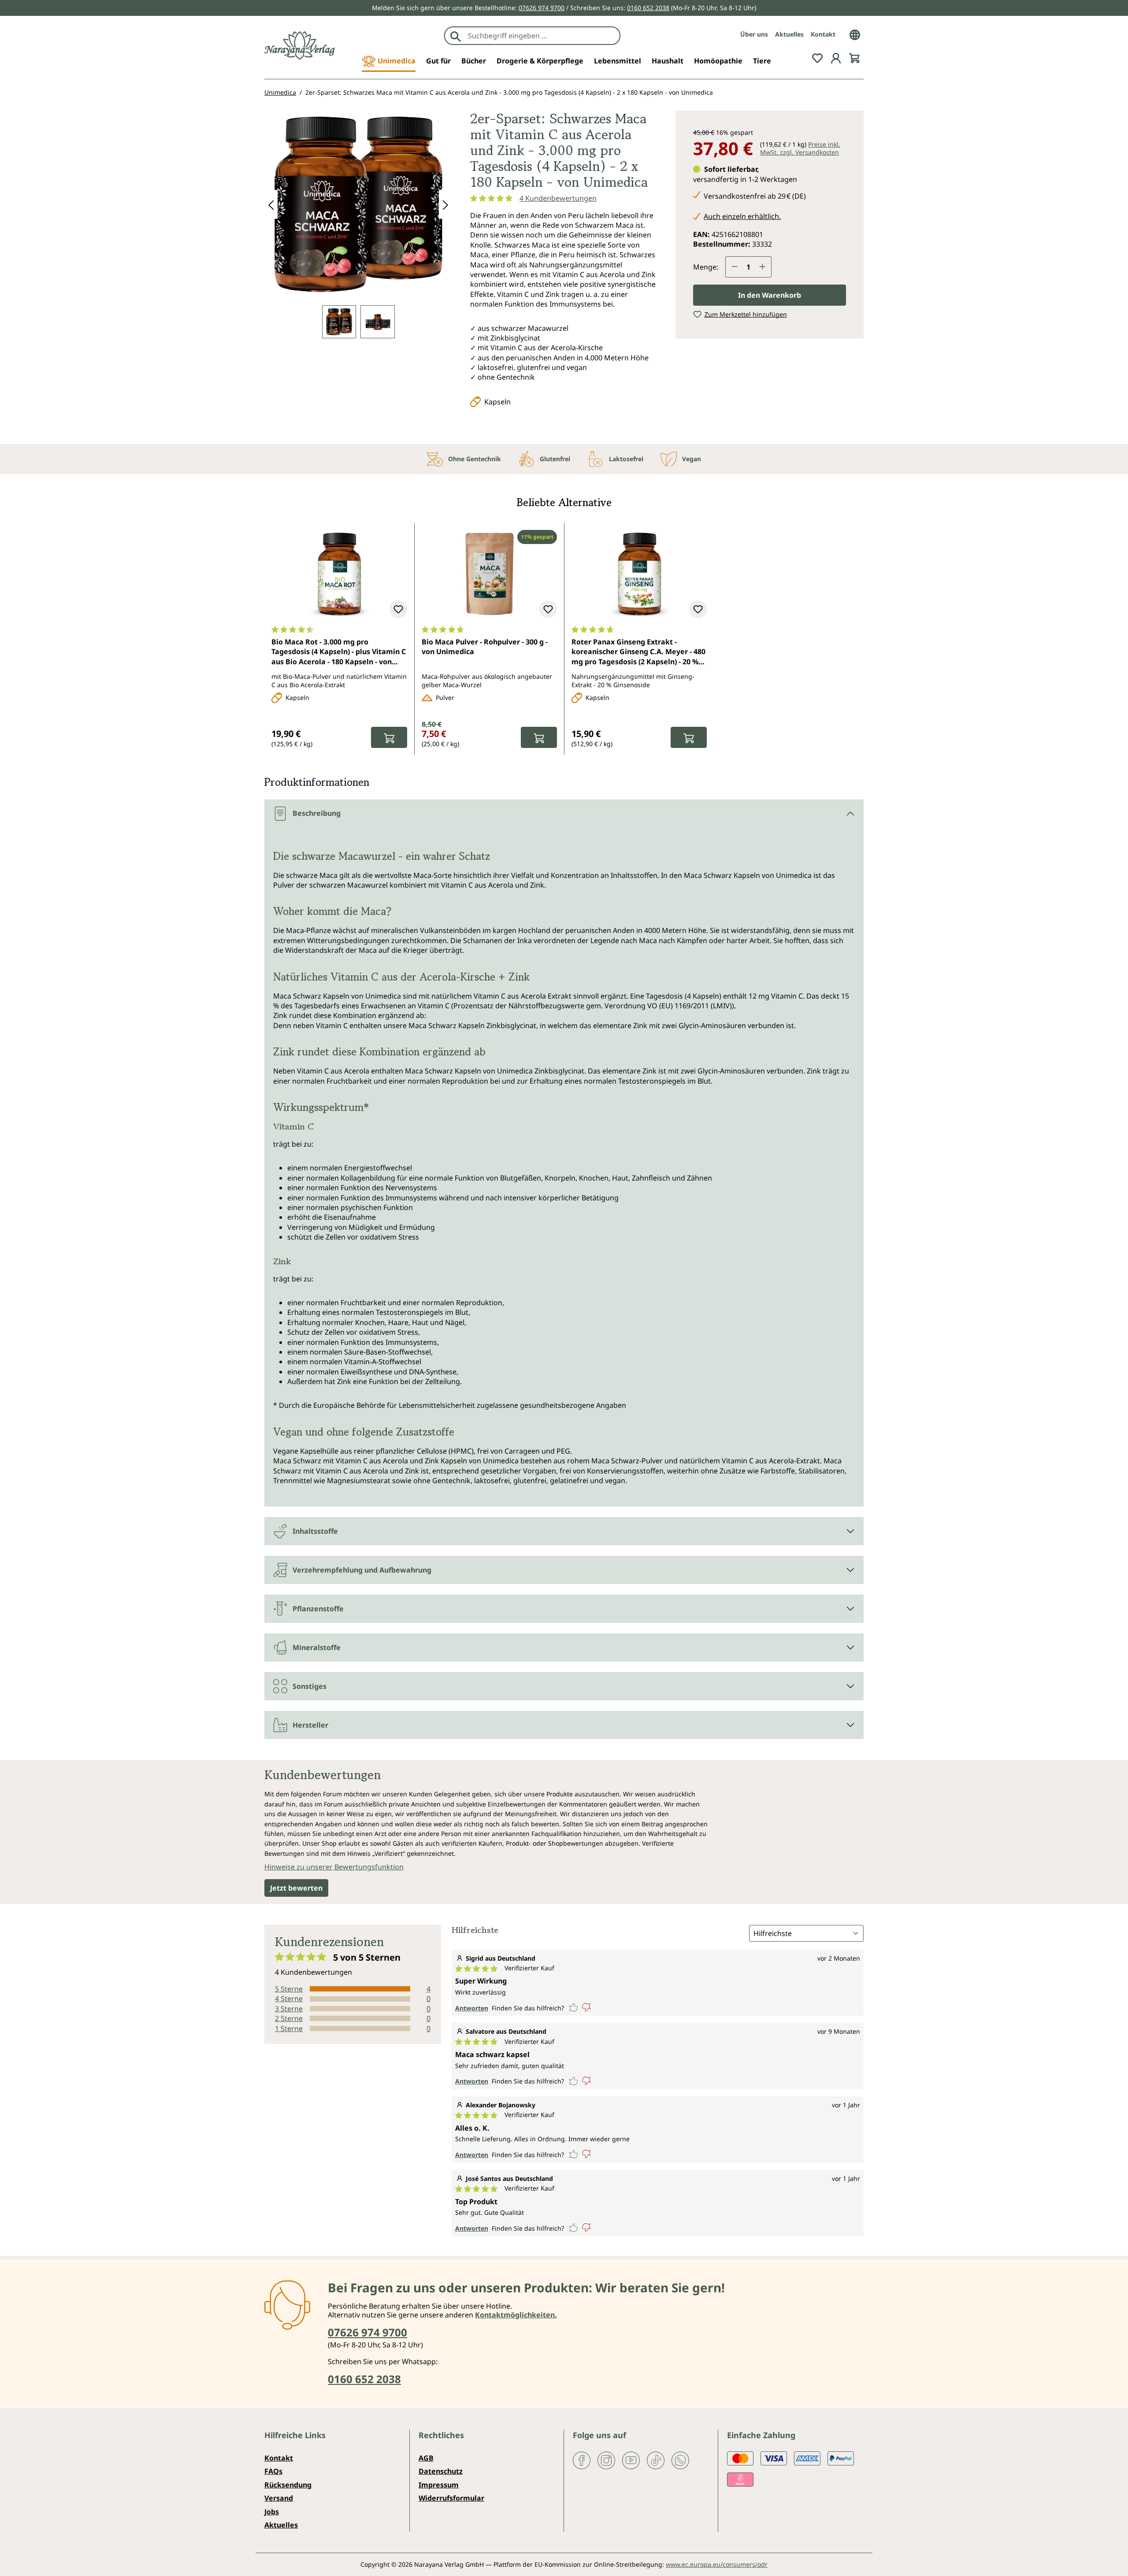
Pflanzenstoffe (318, 1609)
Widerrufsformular (451, 2498)
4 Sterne (289, 1999)
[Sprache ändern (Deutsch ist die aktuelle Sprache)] (855, 34)
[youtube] (631, 2460)
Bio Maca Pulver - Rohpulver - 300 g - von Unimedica (485, 647)
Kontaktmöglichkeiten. (516, 2315)
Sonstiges (310, 1686)
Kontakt (823, 34)
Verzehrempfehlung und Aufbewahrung (362, 1570)
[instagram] (606, 2460)
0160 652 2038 (648, 8)
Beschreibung (317, 813)
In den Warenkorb (770, 295)
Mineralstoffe (317, 1647)
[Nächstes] (445, 205)
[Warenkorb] (854, 57)
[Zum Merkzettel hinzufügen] (398, 609)
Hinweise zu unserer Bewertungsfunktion (334, 1867)
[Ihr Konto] (836, 57)
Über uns (754, 34)
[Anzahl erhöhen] (763, 267)
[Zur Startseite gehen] (300, 46)
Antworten (472, 2008)
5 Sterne (289, 1989)
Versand (279, 2498)
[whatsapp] (680, 2460)
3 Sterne (289, 2009)
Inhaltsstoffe (315, 1531)
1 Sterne (289, 2028)
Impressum (439, 2485)
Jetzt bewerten (296, 1888)
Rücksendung (288, 2485)
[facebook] (582, 2460)
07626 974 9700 (542, 8)
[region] (358, 224)
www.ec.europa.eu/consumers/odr (717, 2564)
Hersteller (310, 1725)
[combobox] (542, 36)
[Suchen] (456, 36)
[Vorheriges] (271, 205)
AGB (426, 2458)
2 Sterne (289, 2018)
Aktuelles (789, 34)
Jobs (272, 2512)
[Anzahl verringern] (735, 267)
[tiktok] (656, 2460)
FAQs (273, 2471)
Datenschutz (441, 2471)
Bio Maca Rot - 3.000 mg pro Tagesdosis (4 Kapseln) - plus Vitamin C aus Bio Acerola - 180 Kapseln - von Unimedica (339, 652)
